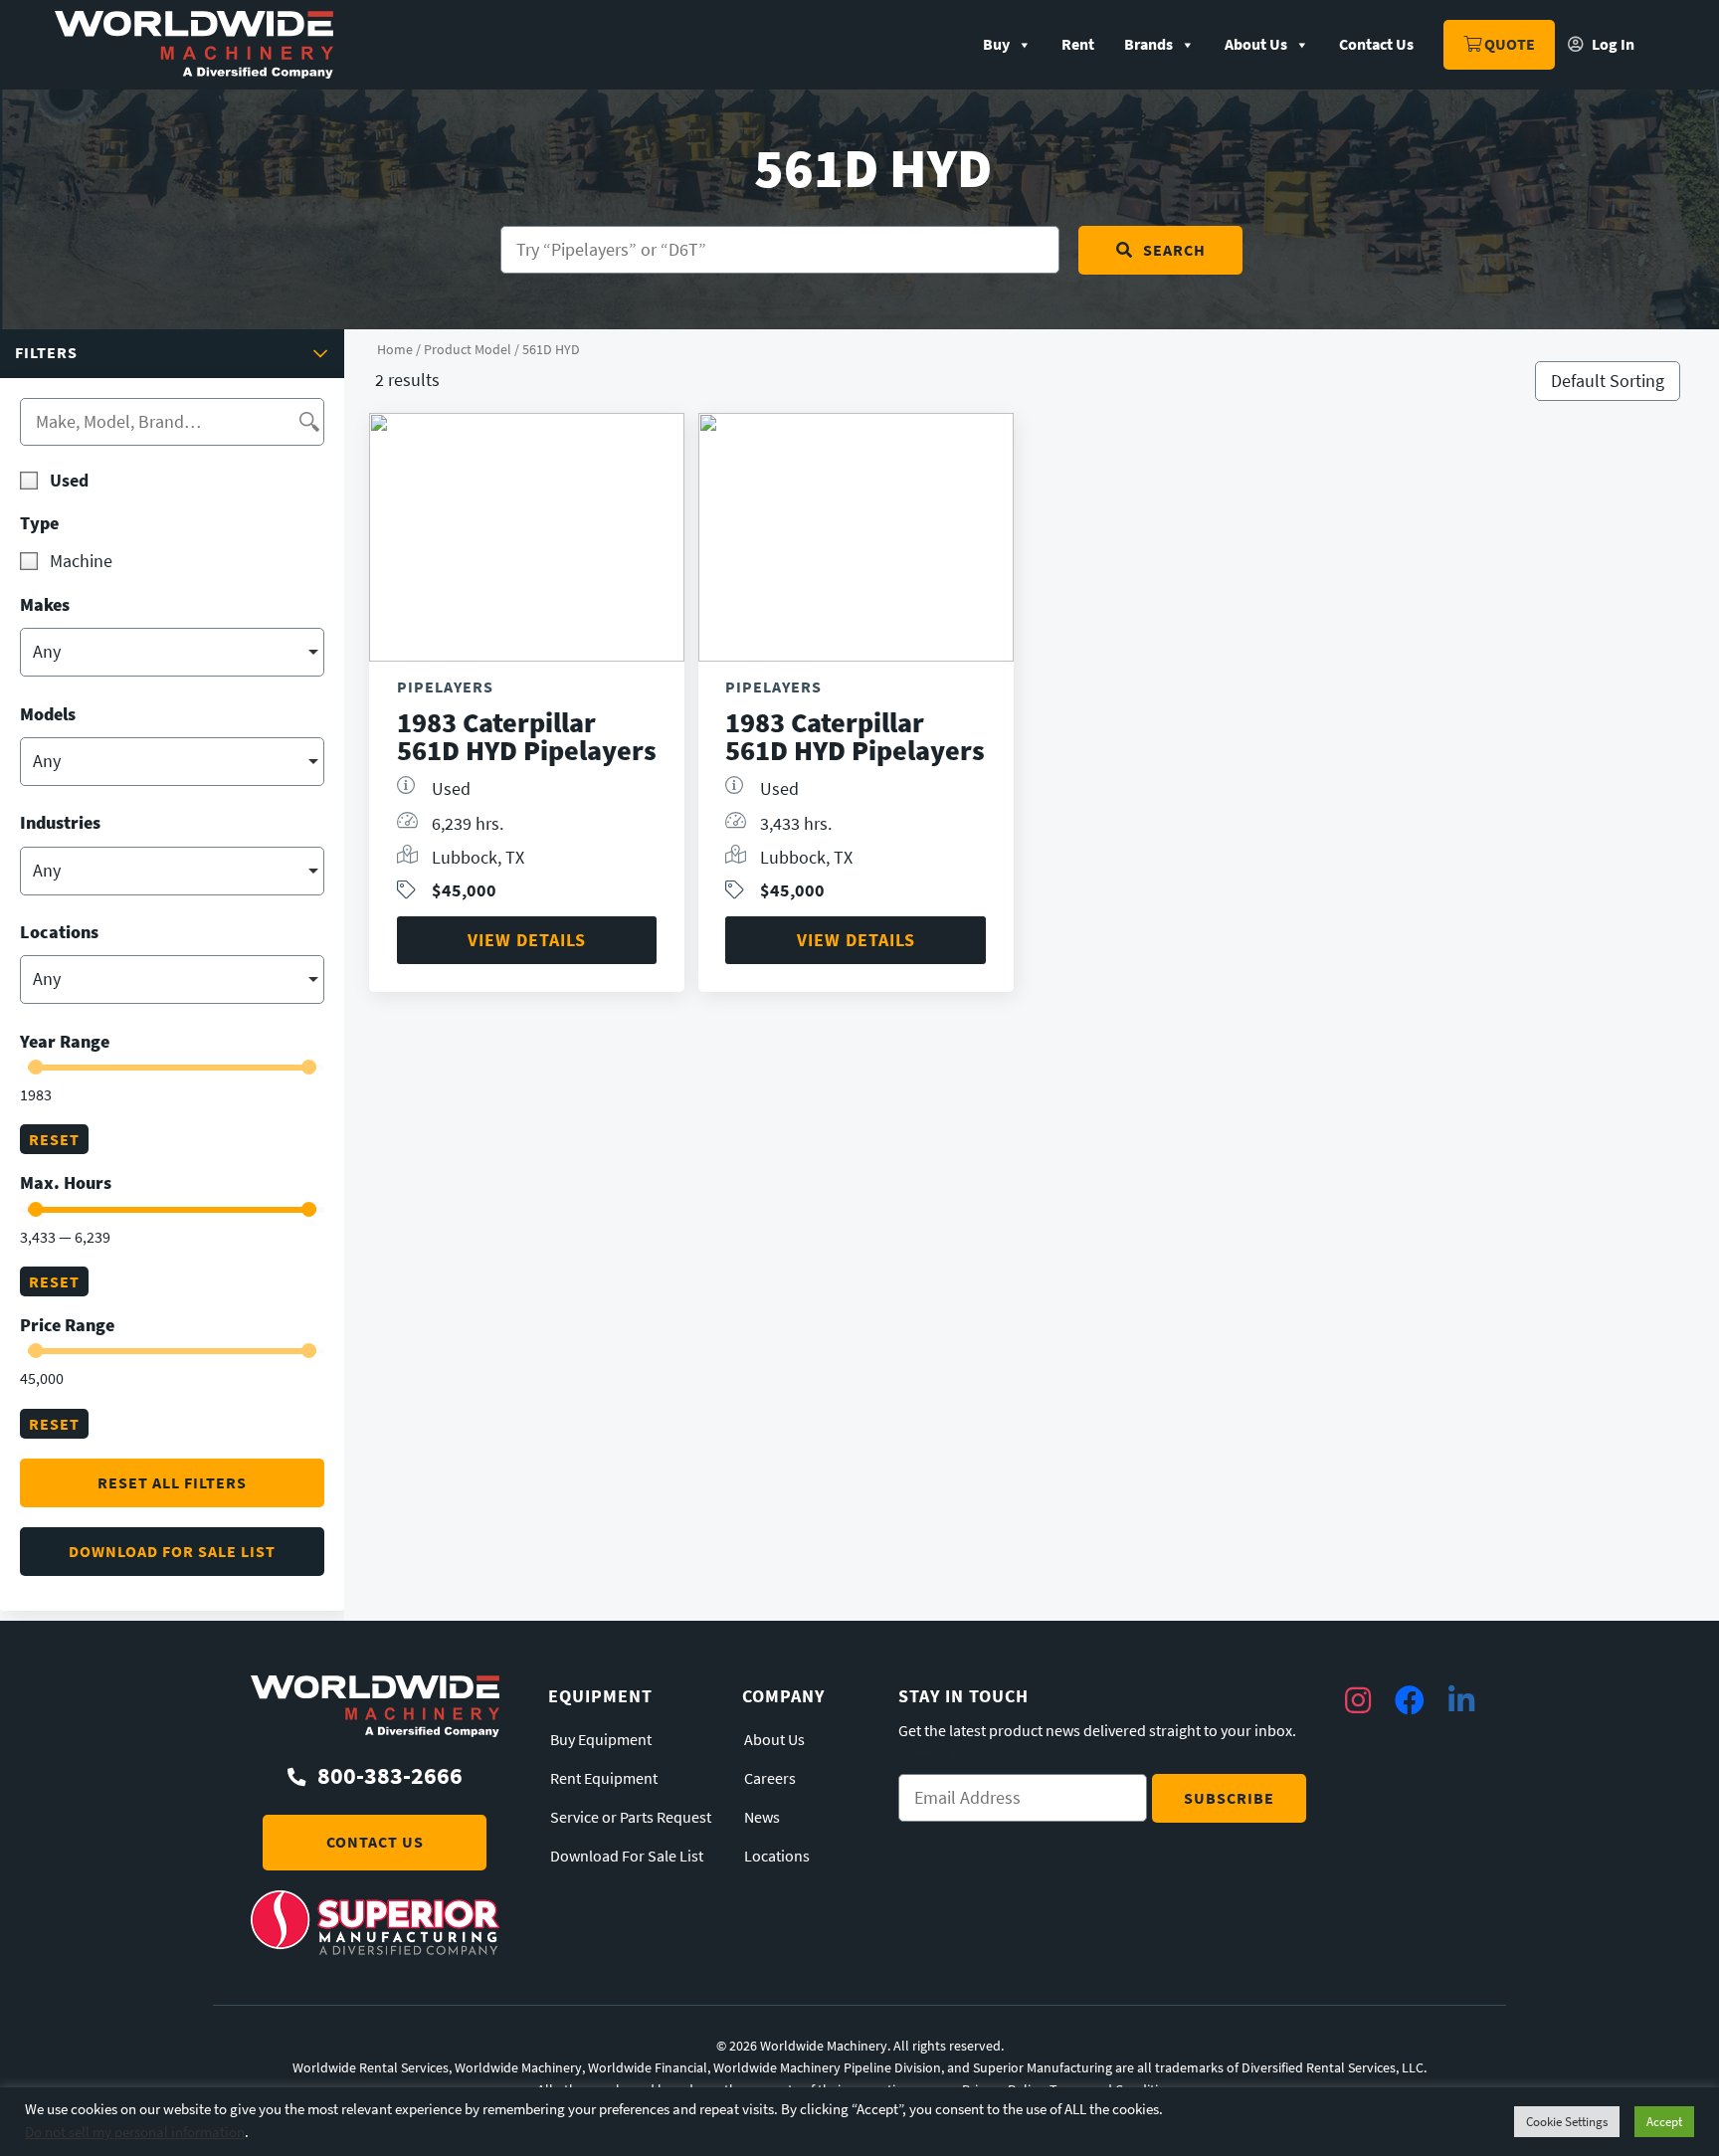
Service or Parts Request (631, 1818)
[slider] (35, 1067)
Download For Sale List (627, 1857)
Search (1174, 250)
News (762, 1818)
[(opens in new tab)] (375, 1949)
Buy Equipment (601, 1740)
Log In (1612, 44)
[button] (172, 354)
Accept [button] (1664, 2122)
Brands (1148, 44)
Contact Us (1376, 44)
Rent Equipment (604, 1779)
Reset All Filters (172, 1483)
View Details (527, 940)
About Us (1256, 44)
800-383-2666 (390, 1776)
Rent (1078, 44)
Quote (1508, 44)
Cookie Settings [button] (1567, 2122)
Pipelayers (445, 687)
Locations (777, 1857)
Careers (770, 1779)
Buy (996, 44)
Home (395, 349)
